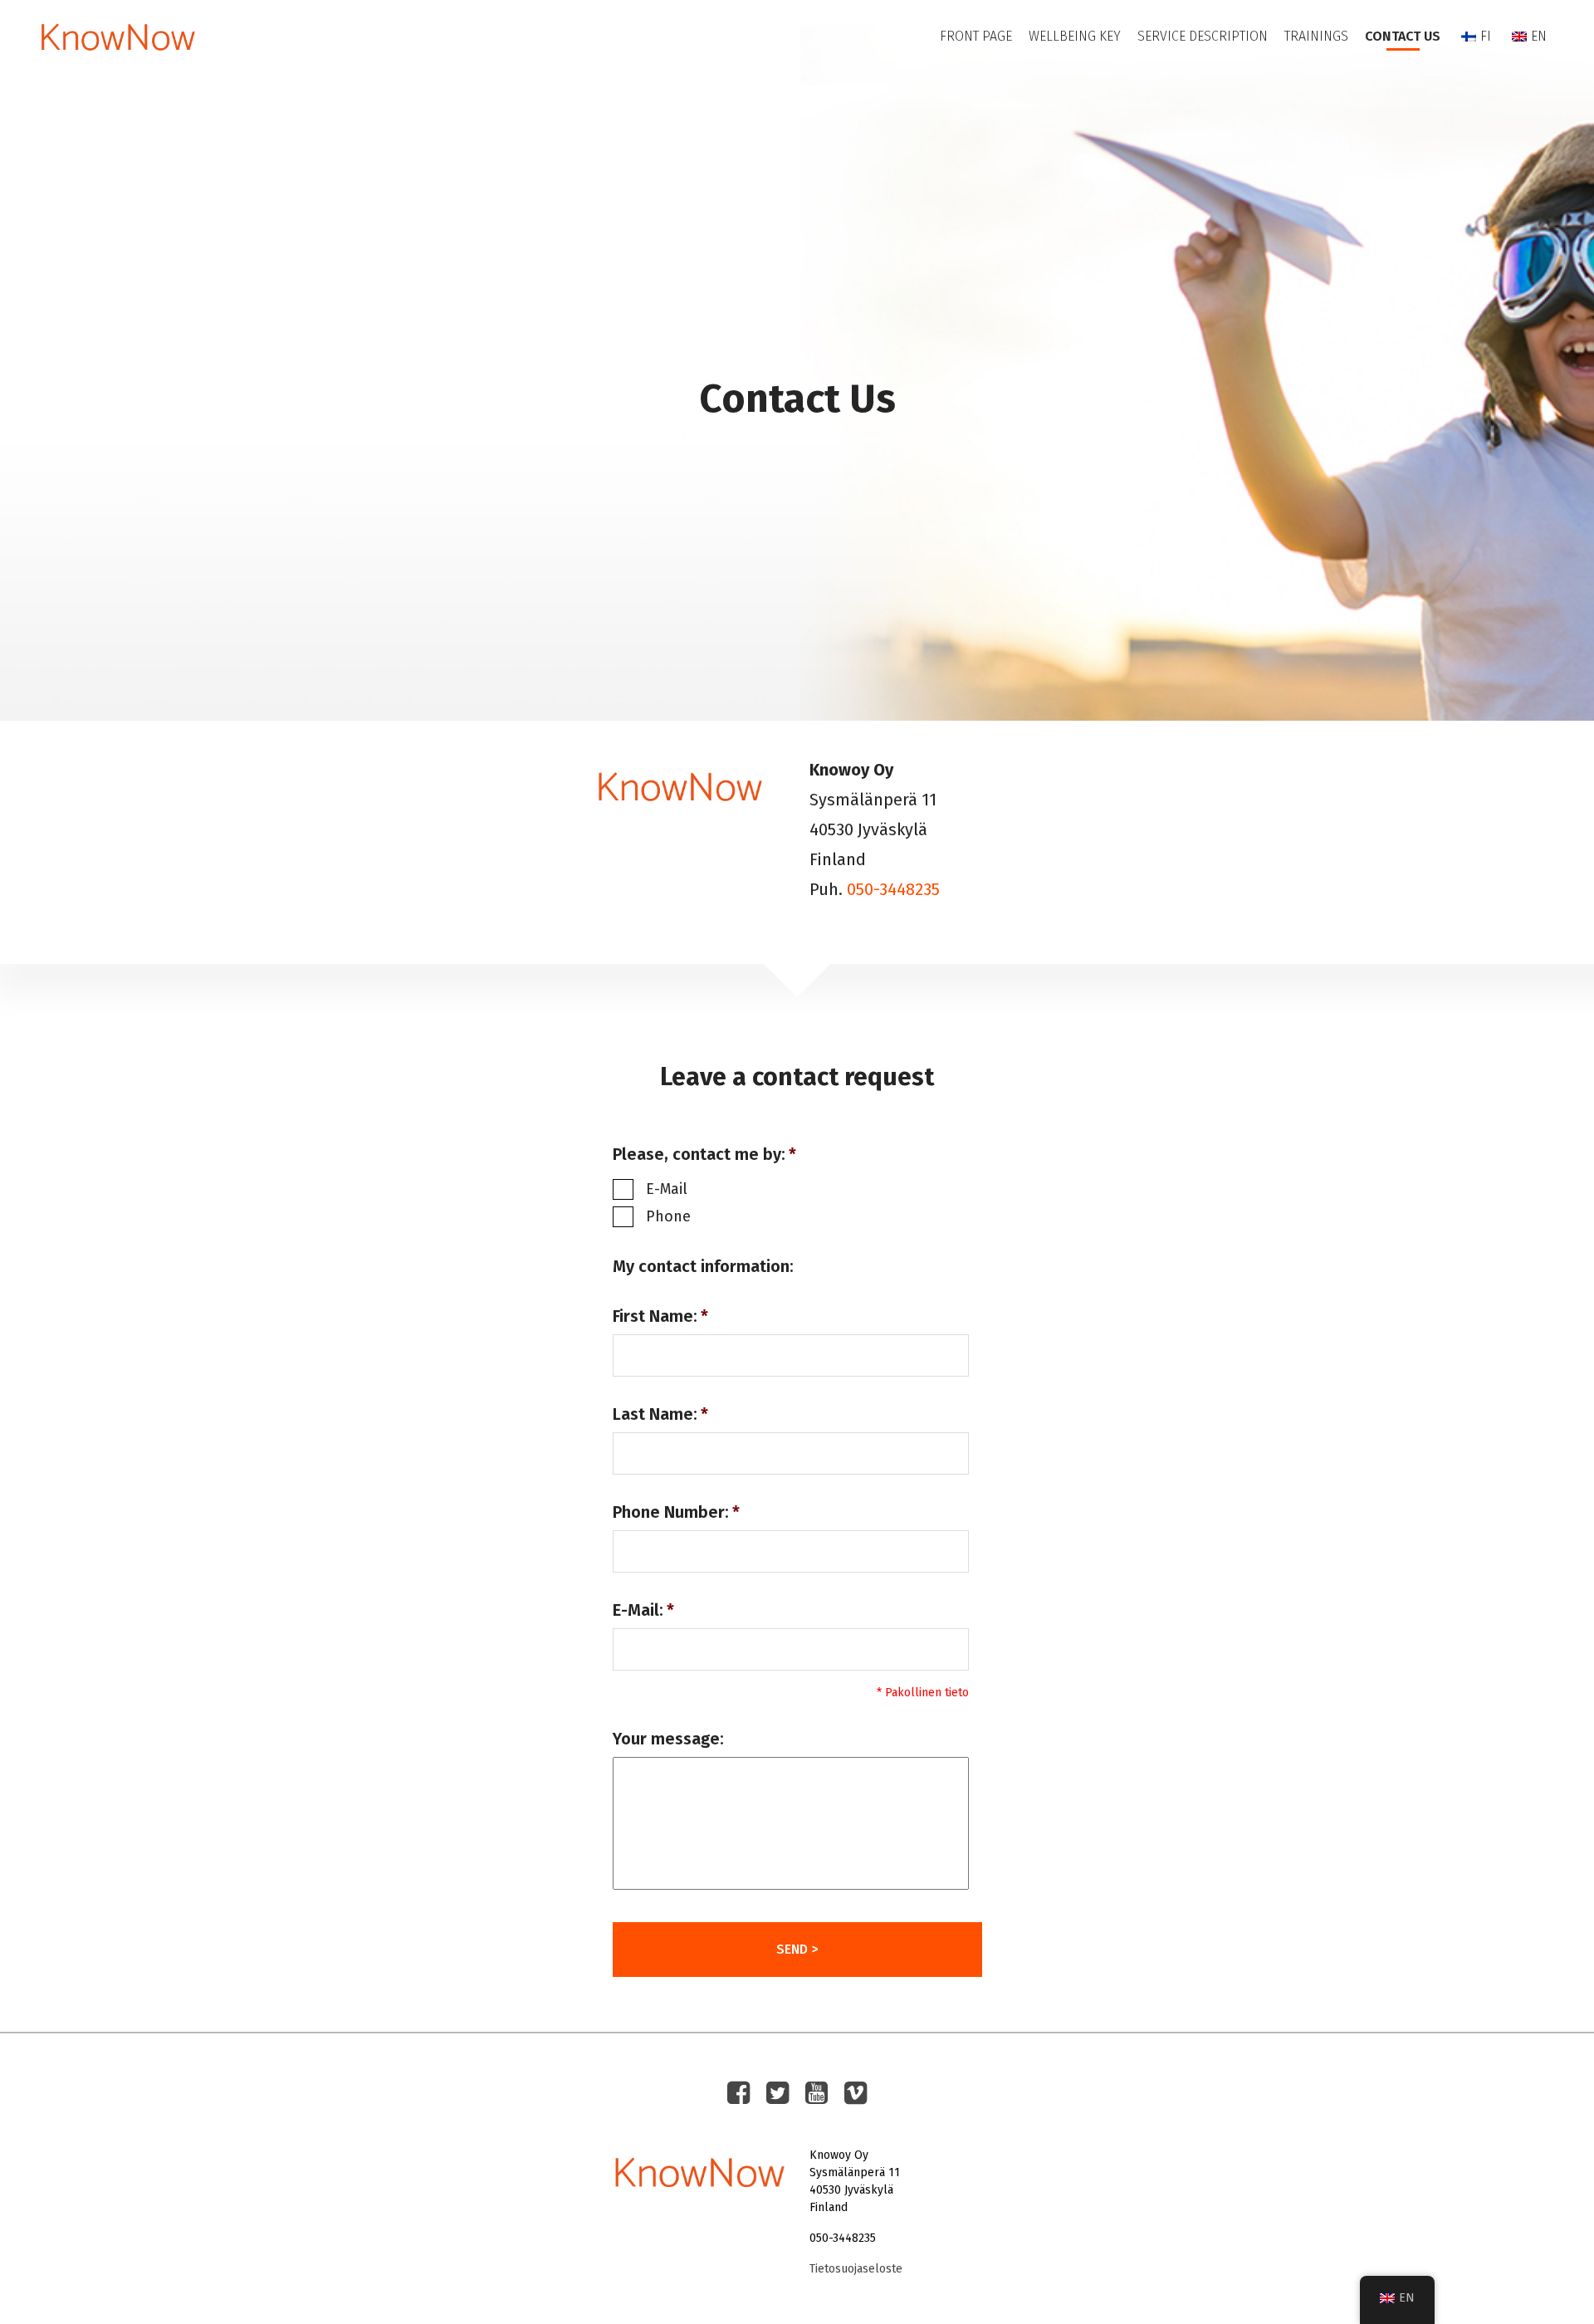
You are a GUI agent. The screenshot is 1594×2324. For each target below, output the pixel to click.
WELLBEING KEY (1075, 36)
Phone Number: (676, 1512)
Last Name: (660, 1414)
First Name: (660, 1316)
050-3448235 (893, 889)
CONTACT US (1403, 36)
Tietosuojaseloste (856, 2269)
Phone (668, 1216)
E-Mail (667, 1189)
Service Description (1203, 36)
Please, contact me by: (704, 1154)
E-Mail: (643, 1610)
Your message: (668, 1739)
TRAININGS (1316, 36)
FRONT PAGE (976, 36)
